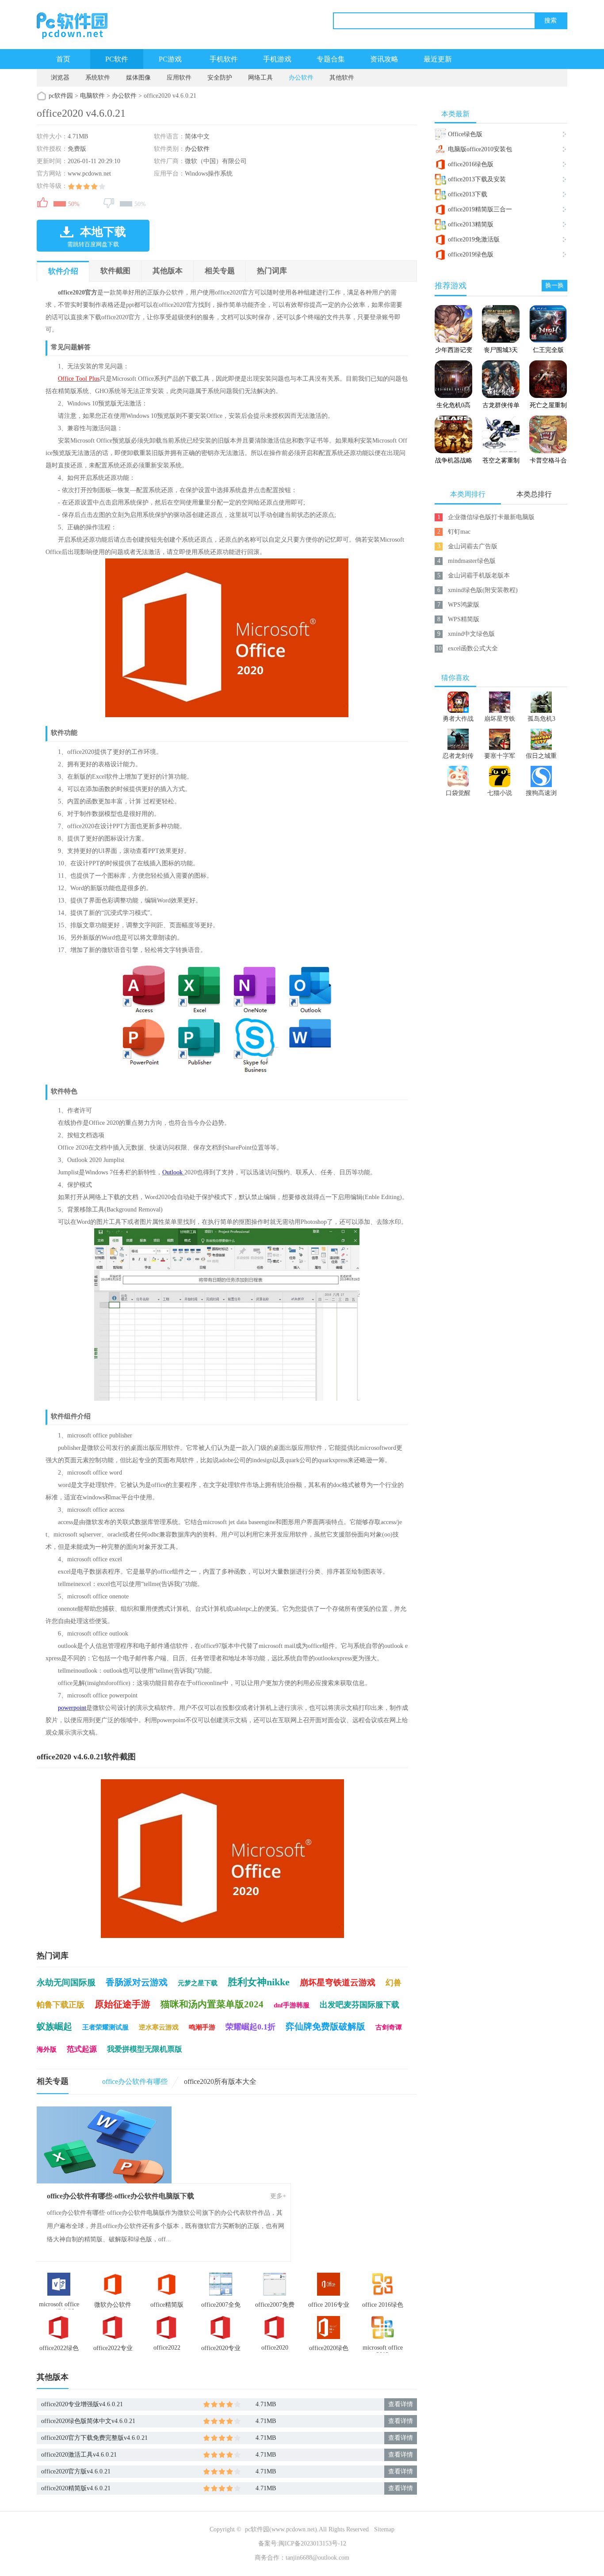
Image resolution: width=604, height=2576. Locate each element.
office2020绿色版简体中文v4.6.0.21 (88, 2421)
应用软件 (179, 78)
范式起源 (82, 2049)
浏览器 (60, 78)
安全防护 (220, 78)
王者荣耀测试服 (105, 2027)
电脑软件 (92, 96)
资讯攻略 (384, 59)
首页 (63, 59)
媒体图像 (138, 78)
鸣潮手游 (202, 2027)
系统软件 (98, 78)
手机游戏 (277, 59)
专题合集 (331, 59)
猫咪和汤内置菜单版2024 (212, 2004)
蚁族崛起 (54, 2026)
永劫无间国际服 (66, 1982)
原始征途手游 (122, 2004)
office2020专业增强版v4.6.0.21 (82, 2404)
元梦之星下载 (198, 1983)
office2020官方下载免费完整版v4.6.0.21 (94, 2438)
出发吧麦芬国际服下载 (359, 2005)
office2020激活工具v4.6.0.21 (79, 2455)
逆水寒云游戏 (159, 2027)
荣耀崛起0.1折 (250, 2027)
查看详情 (401, 2404)
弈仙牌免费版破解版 (325, 2026)
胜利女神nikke (259, 1982)
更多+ (278, 2196)
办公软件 (301, 78)
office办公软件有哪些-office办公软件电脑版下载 (120, 2196)
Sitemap (384, 2529)
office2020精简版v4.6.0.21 (76, 2488)
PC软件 (117, 59)
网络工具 (260, 78)
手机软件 (224, 59)
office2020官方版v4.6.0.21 (76, 2471)
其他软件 (342, 78)
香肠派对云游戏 (137, 1982)
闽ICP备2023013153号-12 (312, 2544)
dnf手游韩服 (292, 2005)
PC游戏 (170, 59)
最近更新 (438, 59)
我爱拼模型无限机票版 (145, 2049)
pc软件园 (61, 96)
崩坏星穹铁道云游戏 (338, 1982)
